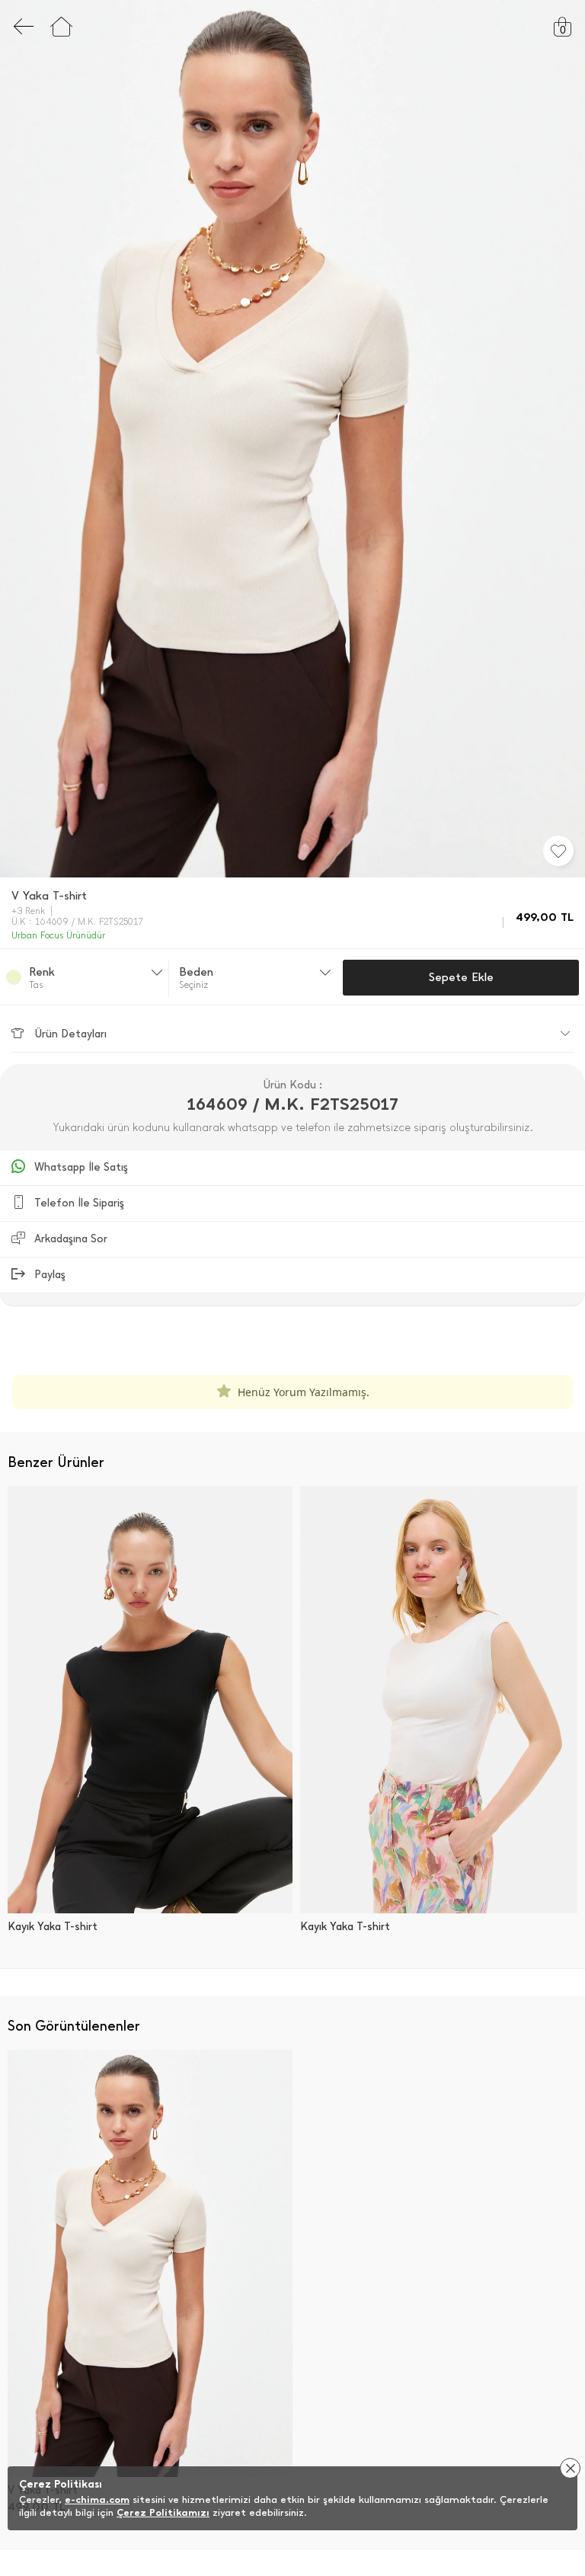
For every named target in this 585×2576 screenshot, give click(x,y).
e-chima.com (97, 2499)
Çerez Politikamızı (163, 2512)
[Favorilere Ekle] (558, 851)
